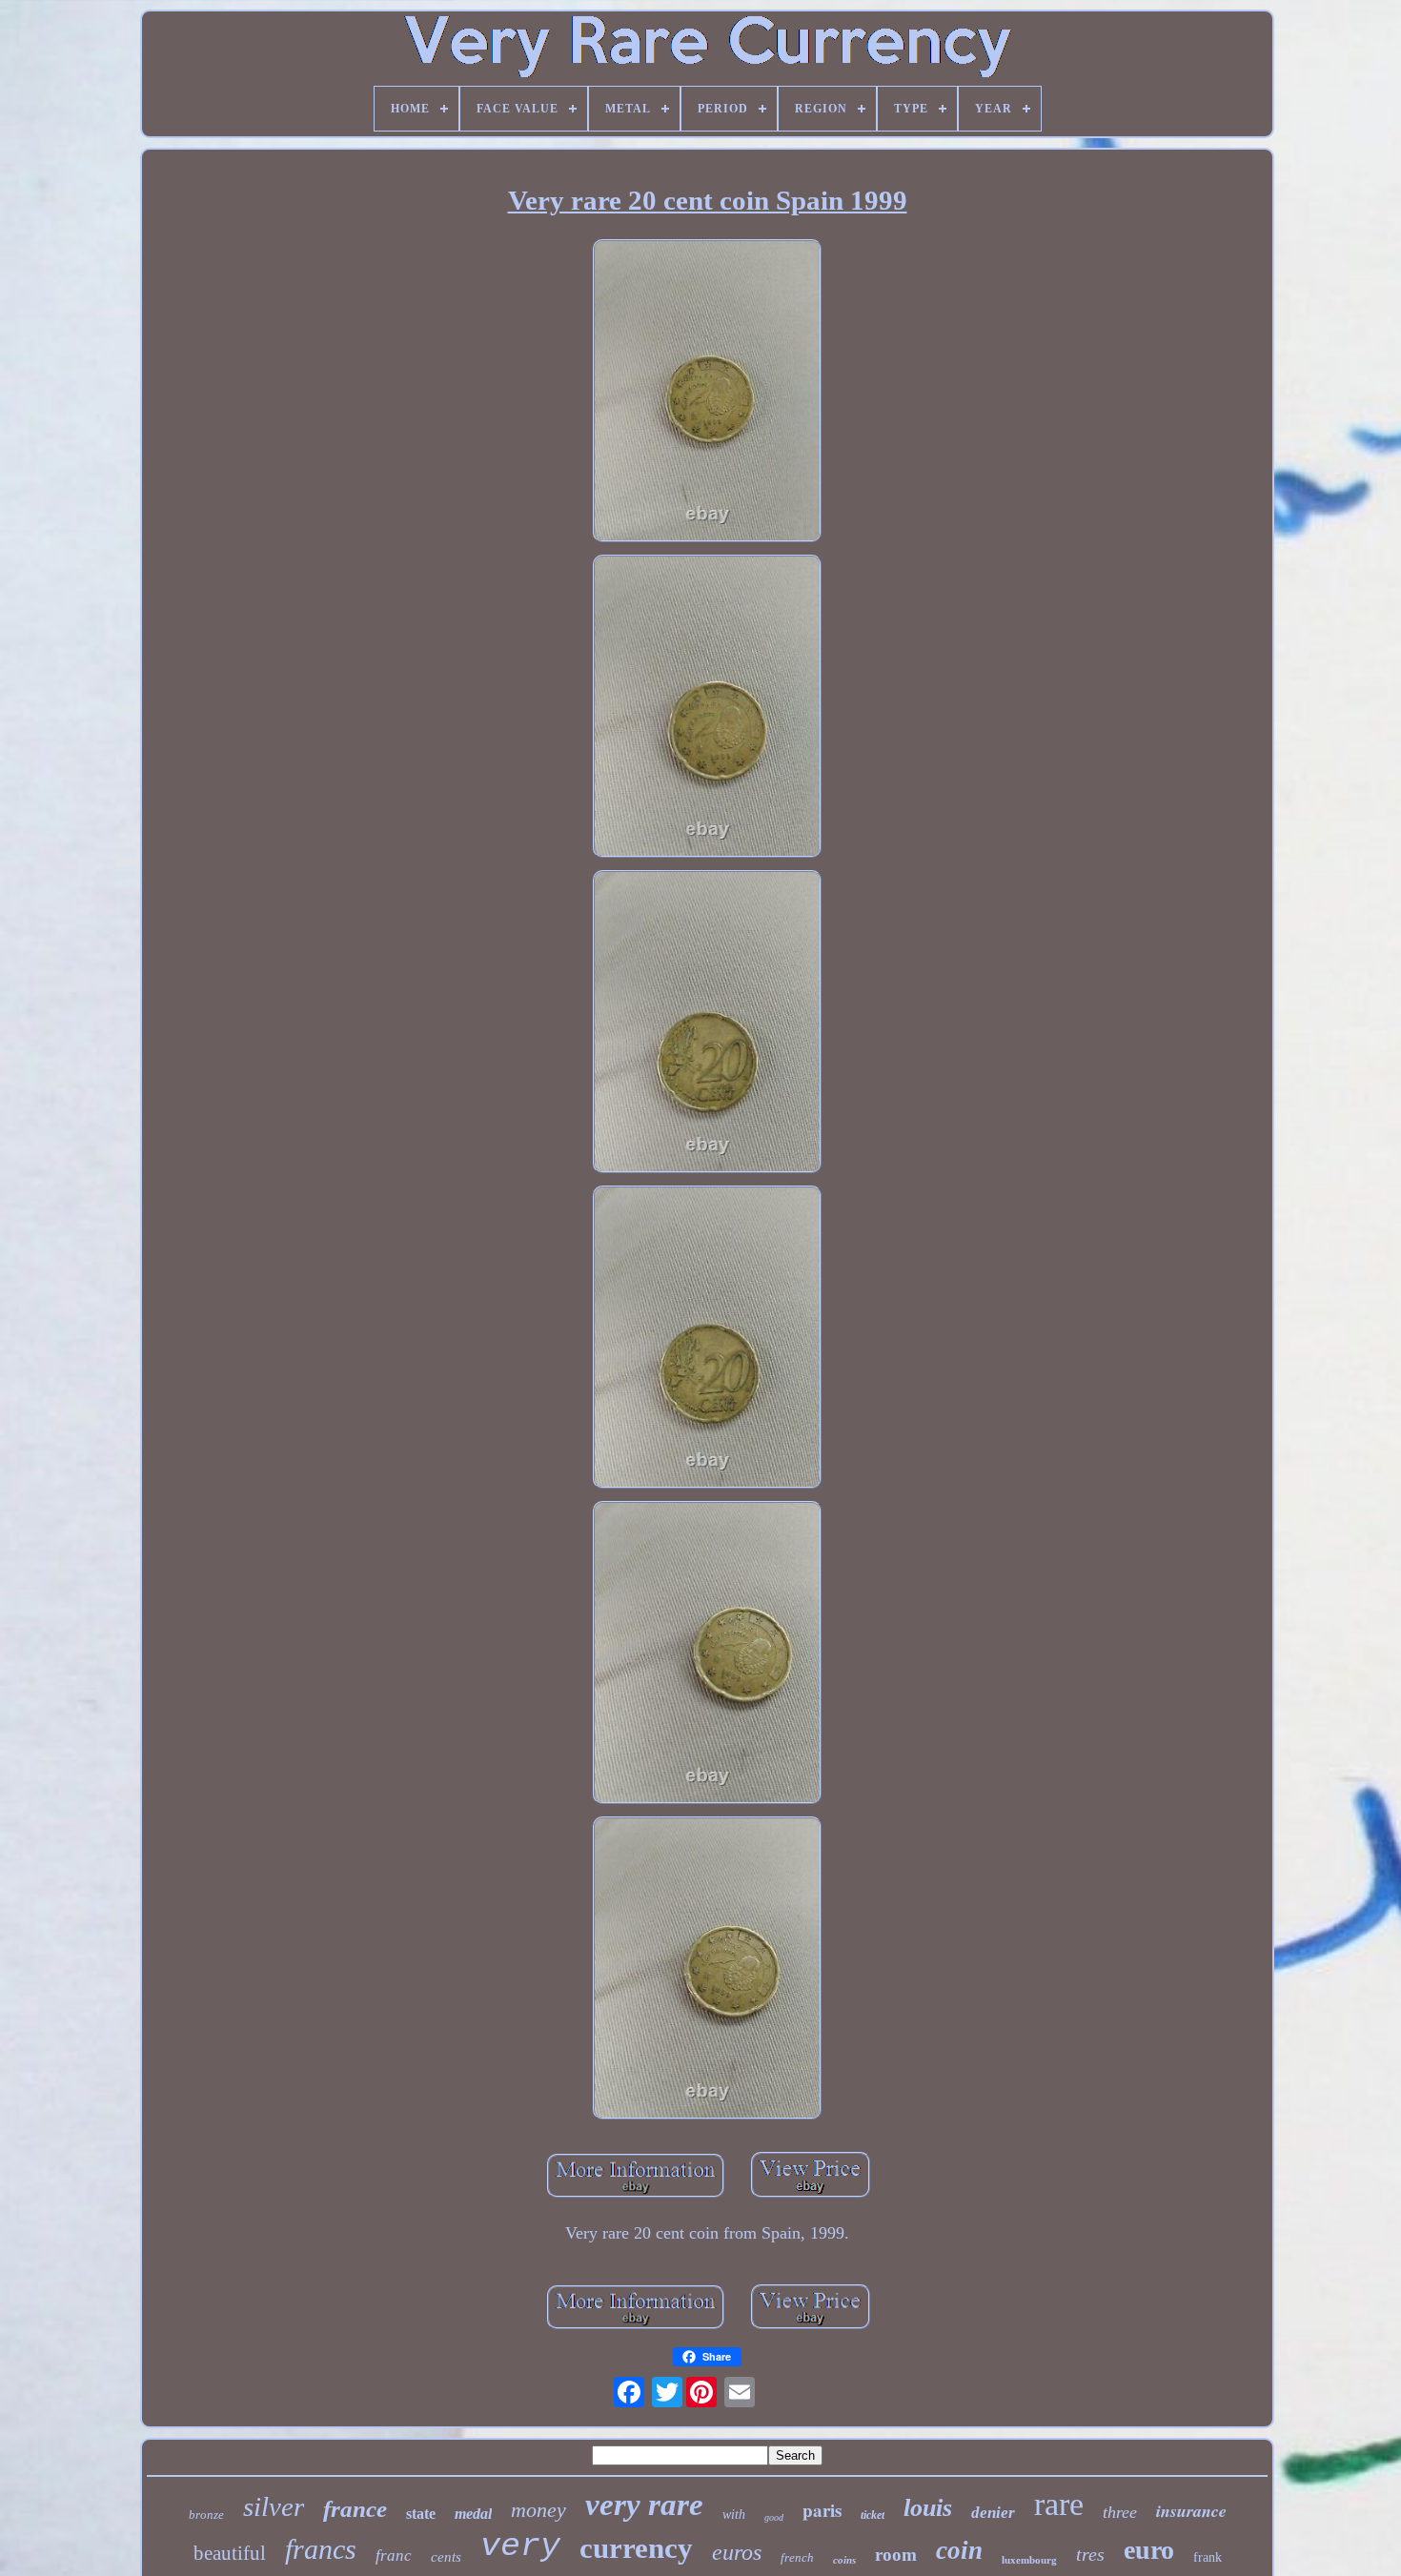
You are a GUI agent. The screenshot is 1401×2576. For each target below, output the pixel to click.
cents (446, 2557)
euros (737, 2552)
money (538, 2510)
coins (844, 2560)
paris (822, 2510)
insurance (1191, 2511)
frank (1208, 2557)
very (520, 2546)
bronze (206, 2515)
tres (1090, 2554)
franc (394, 2556)
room (896, 2555)
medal (473, 2514)
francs (321, 2549)
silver (274, 2506)
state (421, 2514)
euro (1149, 2550)
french (797, 2557)
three (1120, 2512)
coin (959, 2550)
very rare (644, 2505)
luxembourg (1029, 2560)
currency (636, 2548)
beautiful (230, 2553)
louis (928, 2508)
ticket (873, 2515)
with (734, 2515)
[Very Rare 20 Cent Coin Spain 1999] (707, 393)
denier (993, 2513)
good (774, 2517)
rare (1059, 2504)
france (355, 2509)
